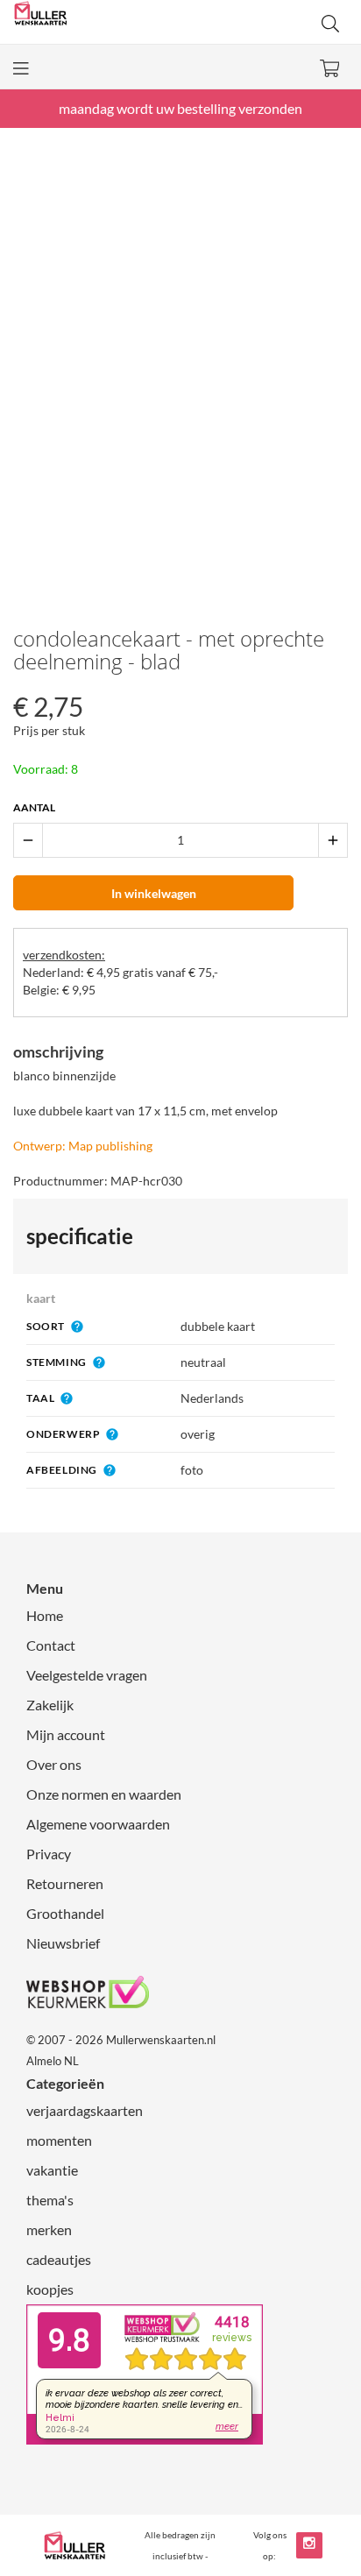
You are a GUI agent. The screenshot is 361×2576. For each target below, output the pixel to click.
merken (49, 2229)
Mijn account (66, 1734)
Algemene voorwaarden (98, 1824)
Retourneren (65, 1883)
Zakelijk (50, 1705)
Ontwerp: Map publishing (83, 1146)
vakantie (52, 2170)
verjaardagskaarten (85, 2110)
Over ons (54, 1764)
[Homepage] (97, 22)
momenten (59, 2140)
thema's (50, 2200)
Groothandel (65, 1913)
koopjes (50, 2289)
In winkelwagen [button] (154, 893)
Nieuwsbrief (63, 1943)
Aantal (34, 807)
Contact (51, 1645)
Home (45, 1615)
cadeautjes (59, 2259)
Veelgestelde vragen (87, 1675)
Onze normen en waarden (104, 1794)
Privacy (49, 1854)
